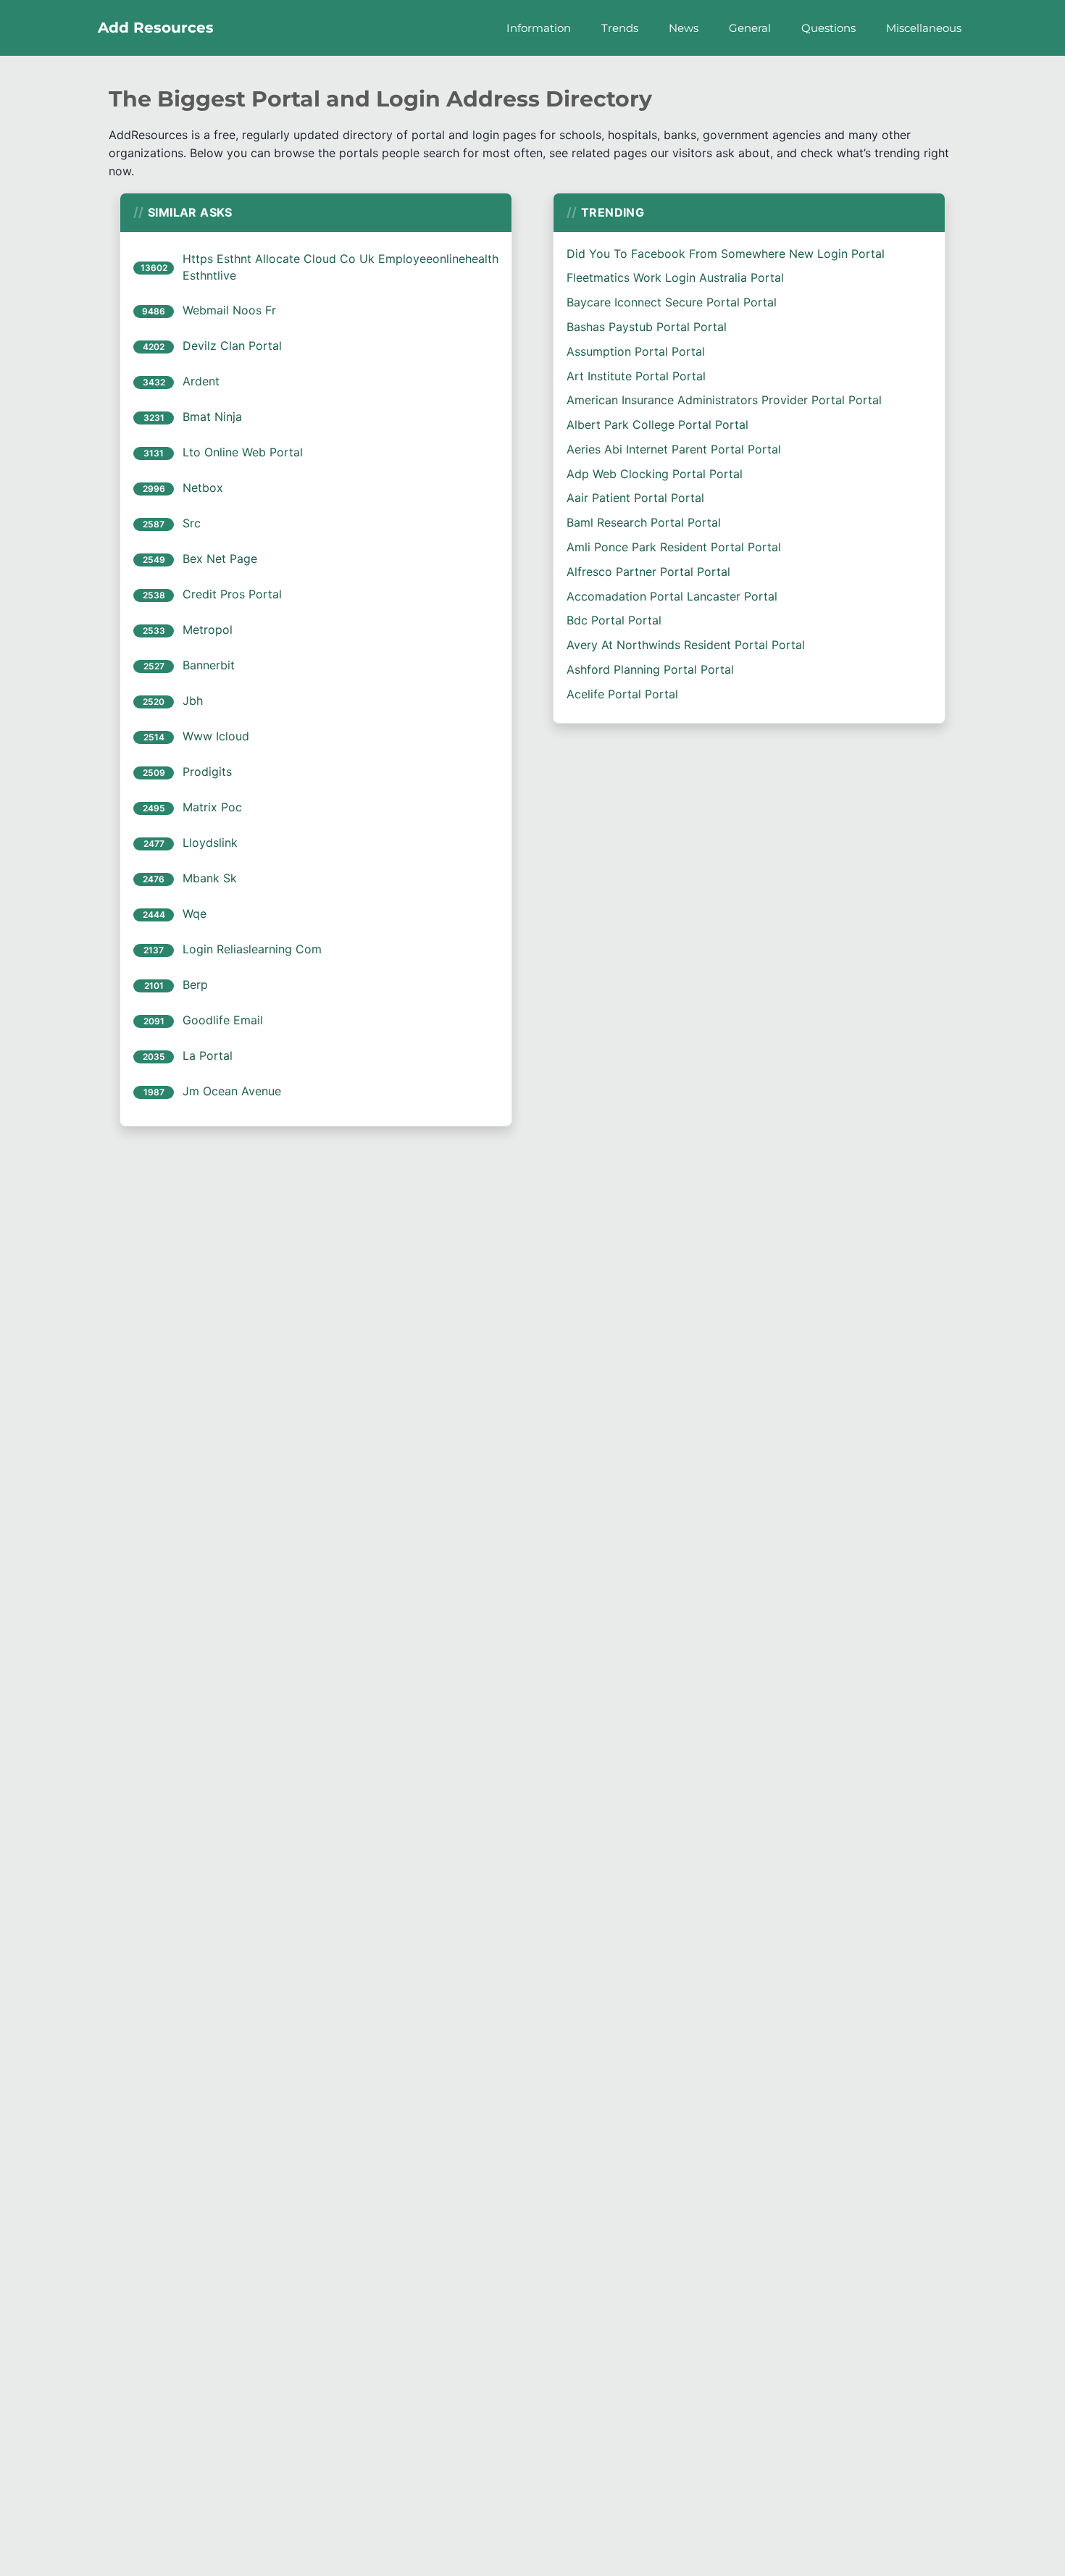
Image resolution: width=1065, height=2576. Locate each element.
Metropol (208, 630)
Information (539, 28)
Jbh (193, 701)
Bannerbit (209, 665)
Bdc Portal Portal (614, 620)
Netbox (203, 488)
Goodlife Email (223, 1020)
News (684, 28)
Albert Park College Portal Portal (657, 425)
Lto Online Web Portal (243, 452)
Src (192, 523)
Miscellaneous (924, 28)
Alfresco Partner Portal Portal (648, 572)
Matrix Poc (212, 807)
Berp (195, 984)
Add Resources (156, 28)
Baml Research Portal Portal (644, 522)
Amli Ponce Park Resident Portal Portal (674, 547)
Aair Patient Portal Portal (635, 498)
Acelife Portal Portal (622, 694)
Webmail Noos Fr (229, 310)
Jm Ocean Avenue (232, 1091)
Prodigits (207, 771)
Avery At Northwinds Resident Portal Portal (686, 645)
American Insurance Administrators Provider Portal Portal (724, 400)
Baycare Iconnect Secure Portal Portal (672, 302)
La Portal (208, 1055)
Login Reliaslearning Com (252, 949)
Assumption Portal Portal (636, 351)
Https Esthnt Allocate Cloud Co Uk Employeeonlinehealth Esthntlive (341, 267)
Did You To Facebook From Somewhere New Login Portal (726, 254)
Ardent (201, 381)
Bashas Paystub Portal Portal (647, 327)
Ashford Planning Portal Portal (650, 669)
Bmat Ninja (212, 417)
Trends (620, 28)
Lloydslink (210, 842)
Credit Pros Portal (232, 594)
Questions (828, 28)
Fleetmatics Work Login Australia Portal (675, 277)
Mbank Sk (210, 878)
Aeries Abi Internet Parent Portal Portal (674, 449)
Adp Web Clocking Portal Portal (655, 474)
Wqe (195, 913)
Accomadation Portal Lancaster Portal (672, 596)
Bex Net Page (220, 559)
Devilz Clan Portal (232, 346)
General (750, 28)
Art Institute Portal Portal (636, 376)
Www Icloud (216, 736)
